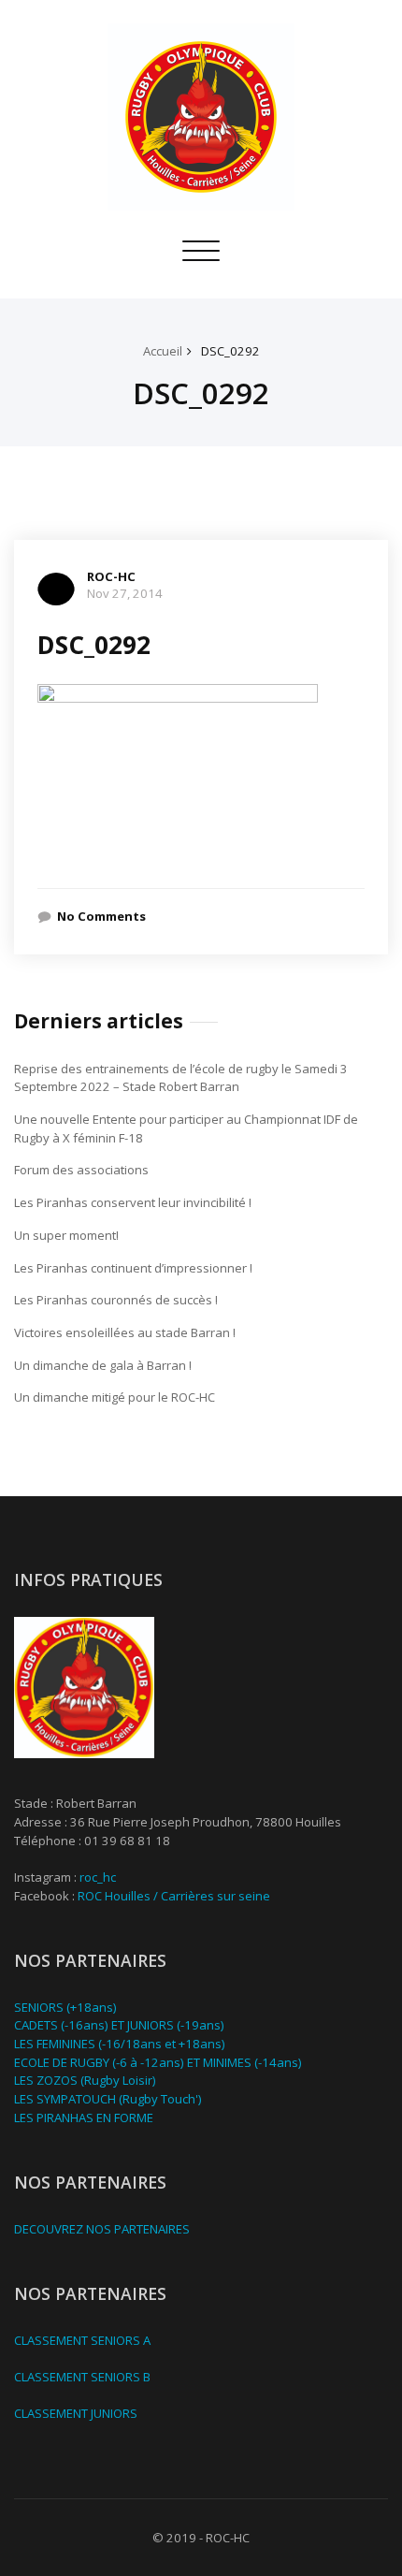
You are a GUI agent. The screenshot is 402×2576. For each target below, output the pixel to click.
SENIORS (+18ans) (65, 2007)
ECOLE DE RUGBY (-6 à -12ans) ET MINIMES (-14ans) (158, 2062)
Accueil (163, 351)
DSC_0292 (230, 351)
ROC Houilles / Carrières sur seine (174, 1896)
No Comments (101, 916)
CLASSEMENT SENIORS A (82, 2340)
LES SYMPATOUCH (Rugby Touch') (108, 2099)
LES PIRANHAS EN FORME (84, 2118)
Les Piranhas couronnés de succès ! (116, 1300)
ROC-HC (111, 576)
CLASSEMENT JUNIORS (76, 2413)
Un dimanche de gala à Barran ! (103, 1365)
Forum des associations (81, 1170)
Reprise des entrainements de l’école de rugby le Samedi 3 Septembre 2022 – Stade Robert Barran (181, 1078)
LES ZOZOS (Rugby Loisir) (85, 2080)
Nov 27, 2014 (125, 593)
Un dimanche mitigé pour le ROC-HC (115, 1397)
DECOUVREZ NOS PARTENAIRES (102, 2229)
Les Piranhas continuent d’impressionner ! (133, 1268)
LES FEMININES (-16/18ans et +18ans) (120, 2044)
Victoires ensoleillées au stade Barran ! (125, 1332)
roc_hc (98, 1877)
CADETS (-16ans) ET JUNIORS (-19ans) (119, 2025)
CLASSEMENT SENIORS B (82, 2377)
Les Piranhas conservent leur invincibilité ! (133, 1202)
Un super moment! (66, 1235)
